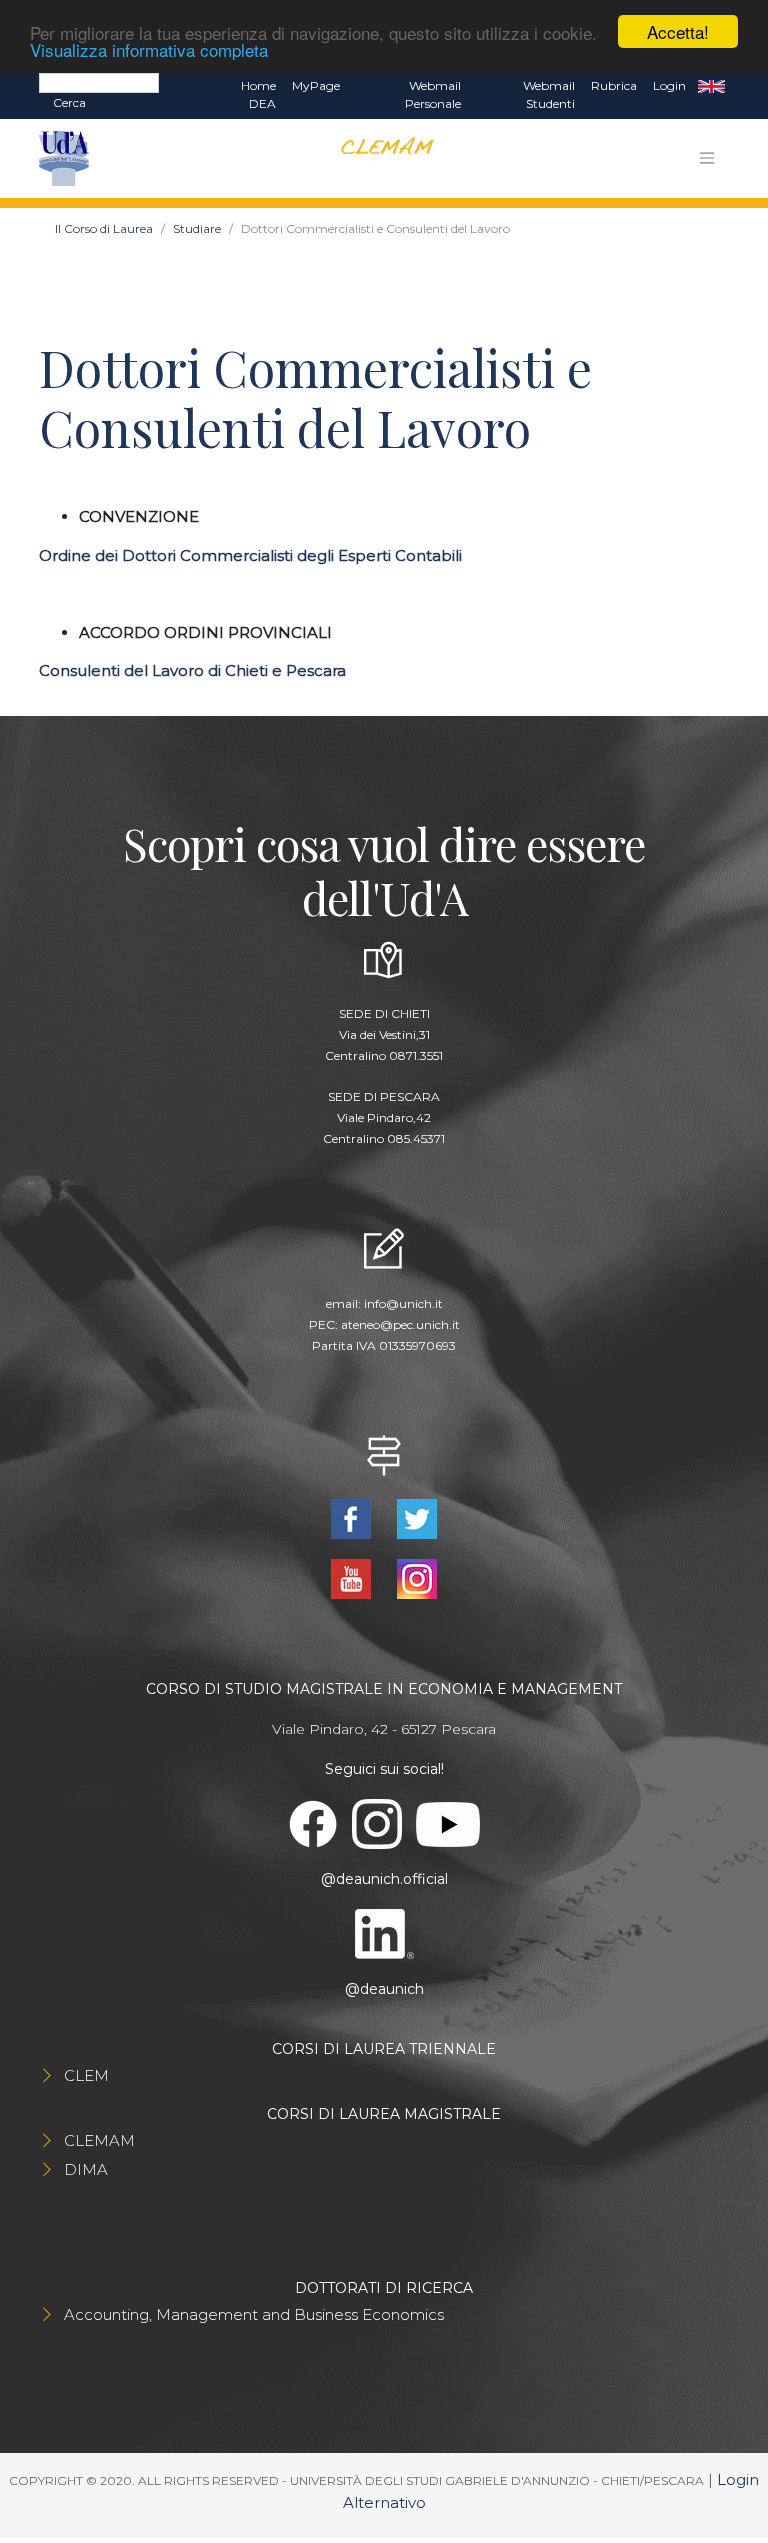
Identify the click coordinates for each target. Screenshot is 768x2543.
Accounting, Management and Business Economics (254, 2314)
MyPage (316, 85)
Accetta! (678, 31)
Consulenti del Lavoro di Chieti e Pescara (192, 670)
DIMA (86, 2169)
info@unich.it (403, 1303)
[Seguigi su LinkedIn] (384, 1933)
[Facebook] (353, 1517)
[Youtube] (353, 1577)
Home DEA (258, 94)
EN (711, 86)
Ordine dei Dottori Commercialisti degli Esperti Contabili (250, 555)
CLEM (86, 2075)
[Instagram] (417, 1577)
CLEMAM (99, 2140)
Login (669, 85)
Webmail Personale (433, 94)
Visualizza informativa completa (149, 49)
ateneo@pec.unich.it (400, 1324)
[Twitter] (417, 1517)
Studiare (197, 228)
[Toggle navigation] (707, 158)
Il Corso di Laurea (104, 228)
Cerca (69, 102)
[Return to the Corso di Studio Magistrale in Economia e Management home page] (379, 158)
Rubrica (614, 85)
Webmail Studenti (549, 94)
